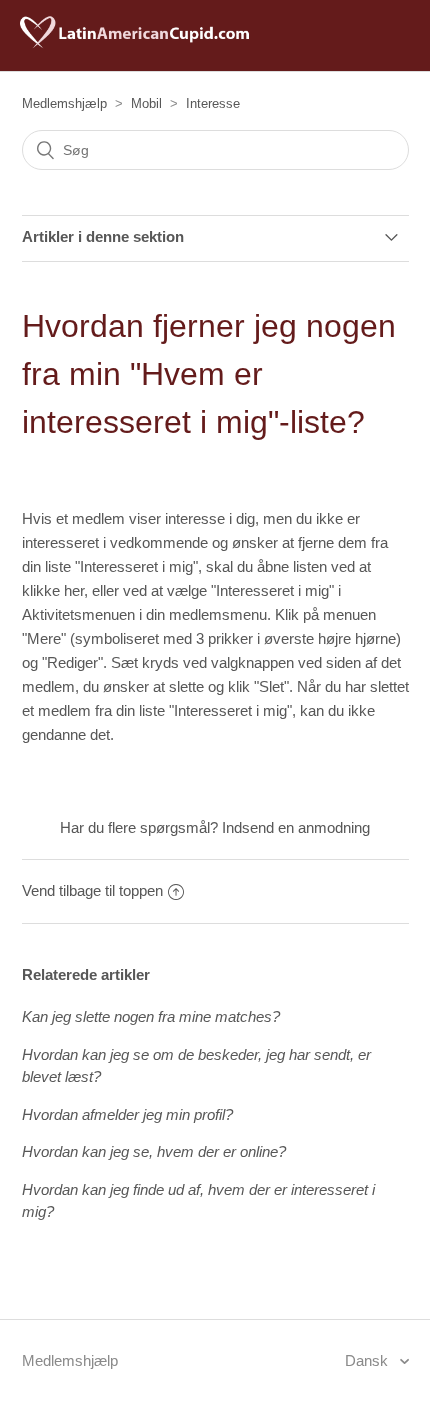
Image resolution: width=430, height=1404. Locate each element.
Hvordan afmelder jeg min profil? (127, 1114)
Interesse (213, 103)
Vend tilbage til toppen (92, 890)
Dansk (368, 1360)
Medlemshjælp (64, 103)
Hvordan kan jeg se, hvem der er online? (154, 1151)
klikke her (53, 590)
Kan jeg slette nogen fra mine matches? (151, 1016)
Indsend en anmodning (296, 827)
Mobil (146, 103)
